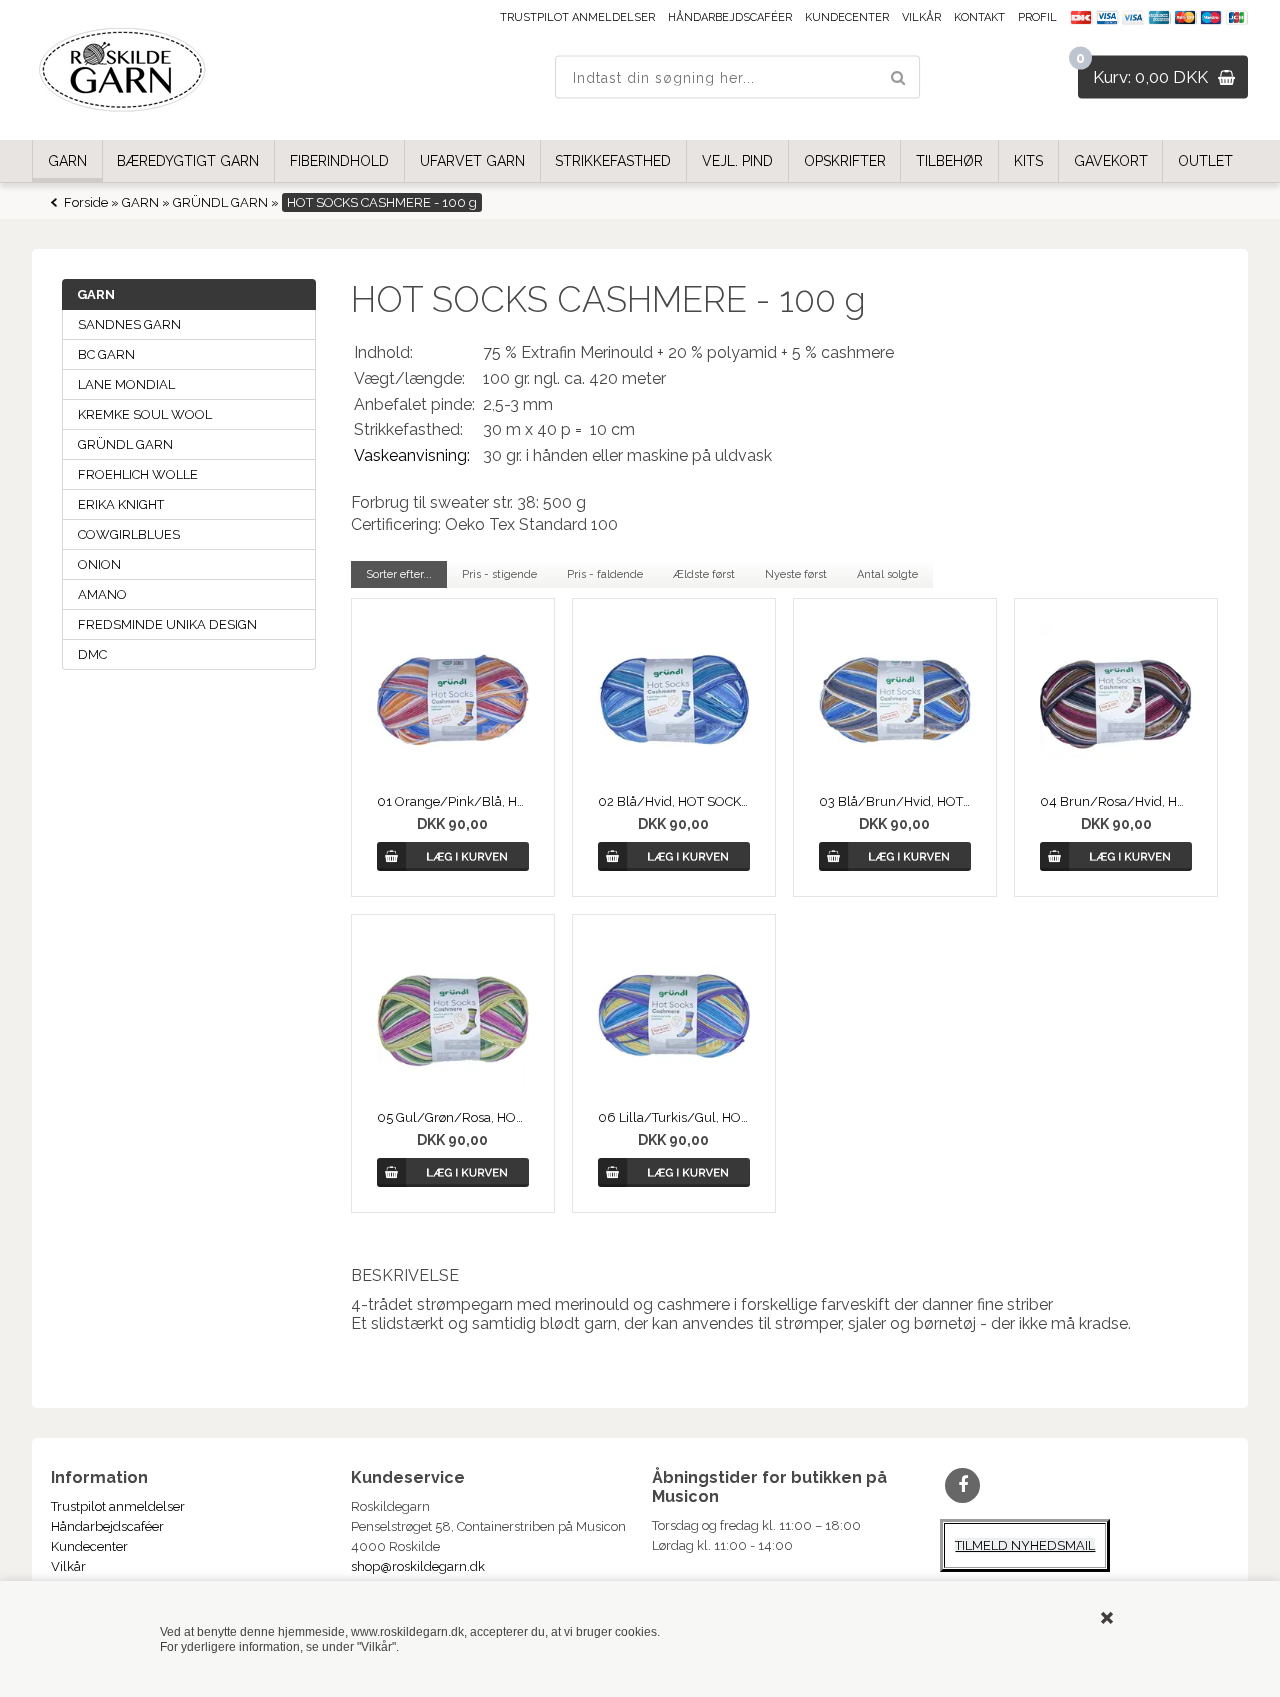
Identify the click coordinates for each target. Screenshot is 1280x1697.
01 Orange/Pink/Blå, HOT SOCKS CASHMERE (452, 801)
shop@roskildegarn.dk (418, 1566)
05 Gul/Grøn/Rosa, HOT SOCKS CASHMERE (452, 1117)
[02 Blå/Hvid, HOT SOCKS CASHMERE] (673, 699)
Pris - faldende (605, 574)
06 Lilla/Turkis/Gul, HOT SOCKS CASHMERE (673, 1117)
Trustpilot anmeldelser (577, 17)
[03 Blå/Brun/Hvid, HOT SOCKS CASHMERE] (894, 699)
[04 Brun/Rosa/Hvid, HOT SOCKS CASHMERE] (1115, 699)
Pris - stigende (499, 574)
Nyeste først (796, 574)
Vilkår (921, 17)
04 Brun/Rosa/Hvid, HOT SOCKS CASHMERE (1115, 801)
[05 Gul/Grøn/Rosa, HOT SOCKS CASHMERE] (452, 1015)
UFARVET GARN (472, 161)
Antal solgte (887, 574)
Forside (86, 202)
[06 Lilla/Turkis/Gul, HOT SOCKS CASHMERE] (673, 1015)
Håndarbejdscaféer (730, 17)
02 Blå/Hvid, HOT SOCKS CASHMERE (673, 801)
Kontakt (979, 17)
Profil (1037, 17)
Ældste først (704, 574)
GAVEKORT (1111, 161)
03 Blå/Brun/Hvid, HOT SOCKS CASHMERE (894, 801)
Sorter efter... (399, 574)
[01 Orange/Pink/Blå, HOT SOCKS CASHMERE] (452, 699)
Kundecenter (847, 17)
